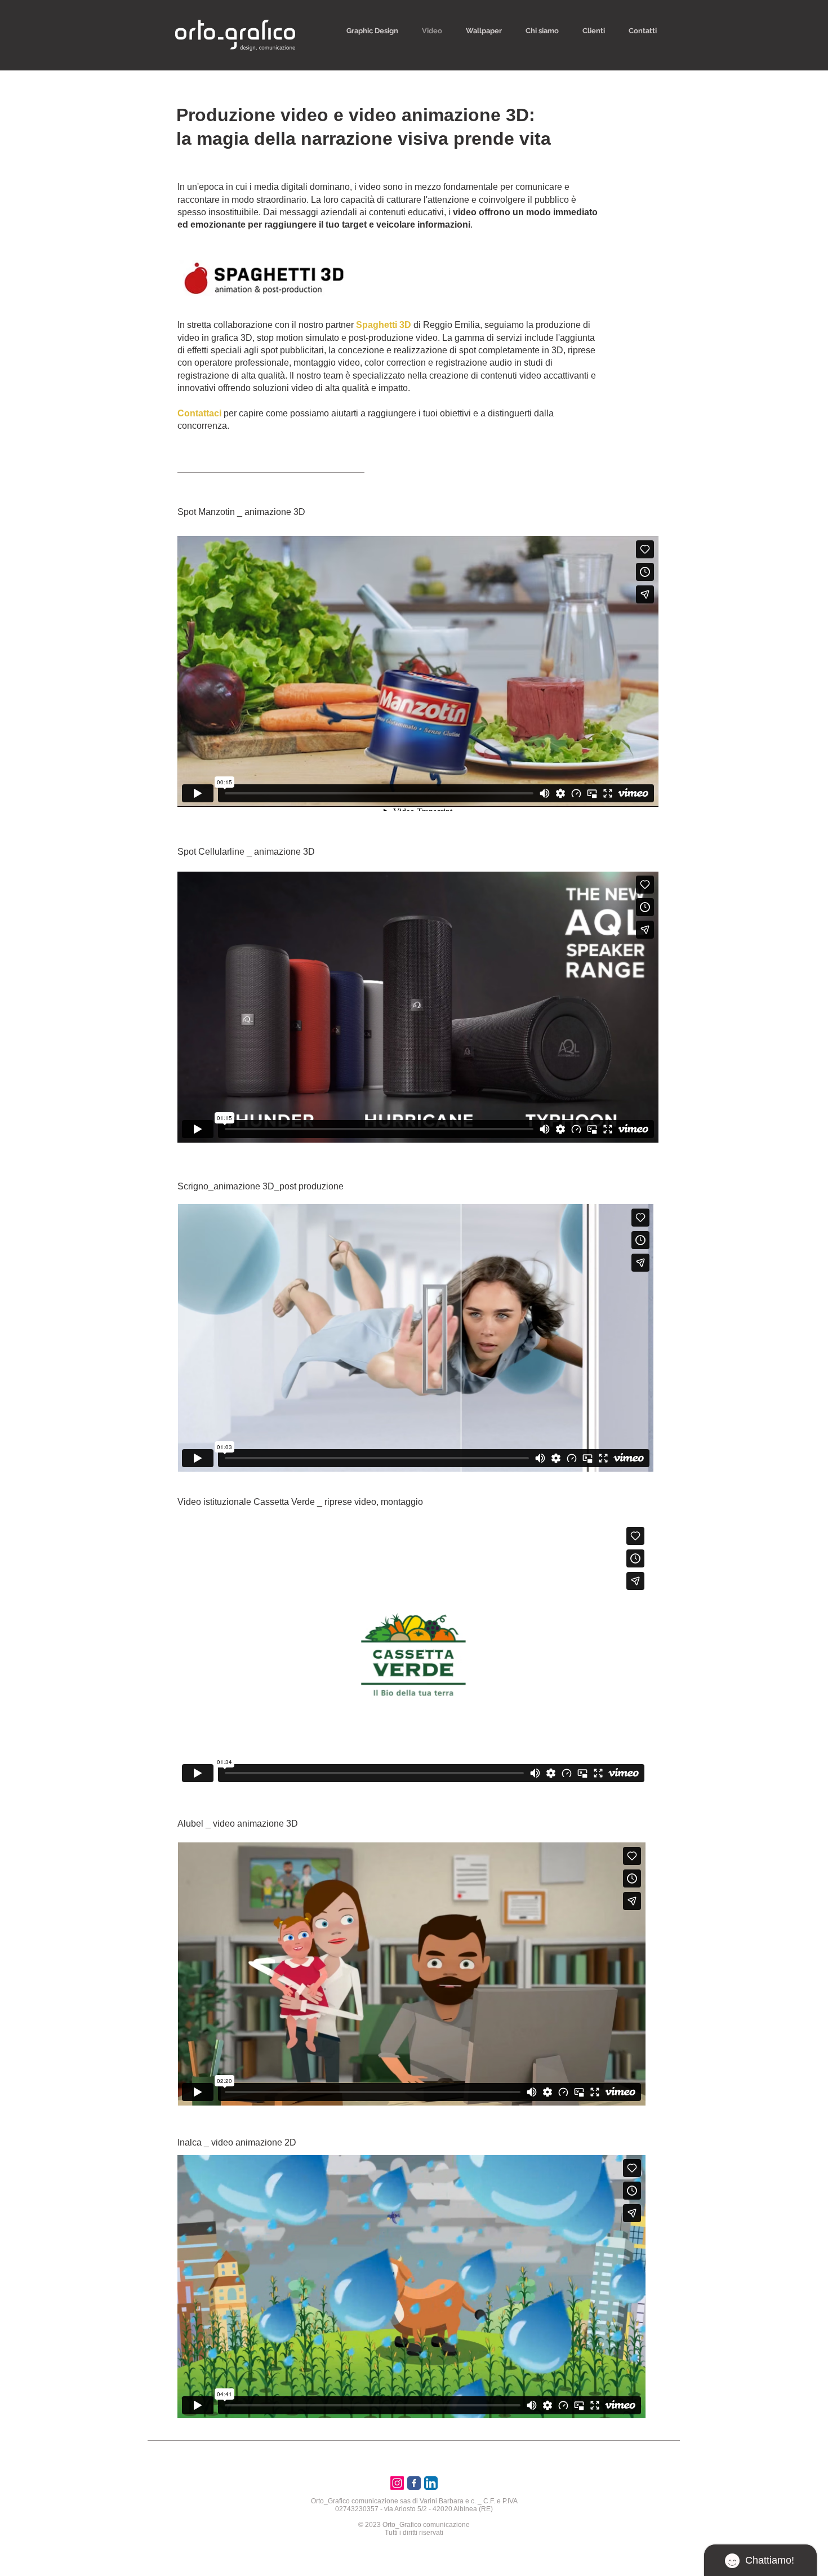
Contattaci (199, 413)
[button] (372, 31)
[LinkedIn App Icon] (431, 2483)
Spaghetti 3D (385, 325)
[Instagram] (397, 2483)
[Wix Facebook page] (414, 2483)
